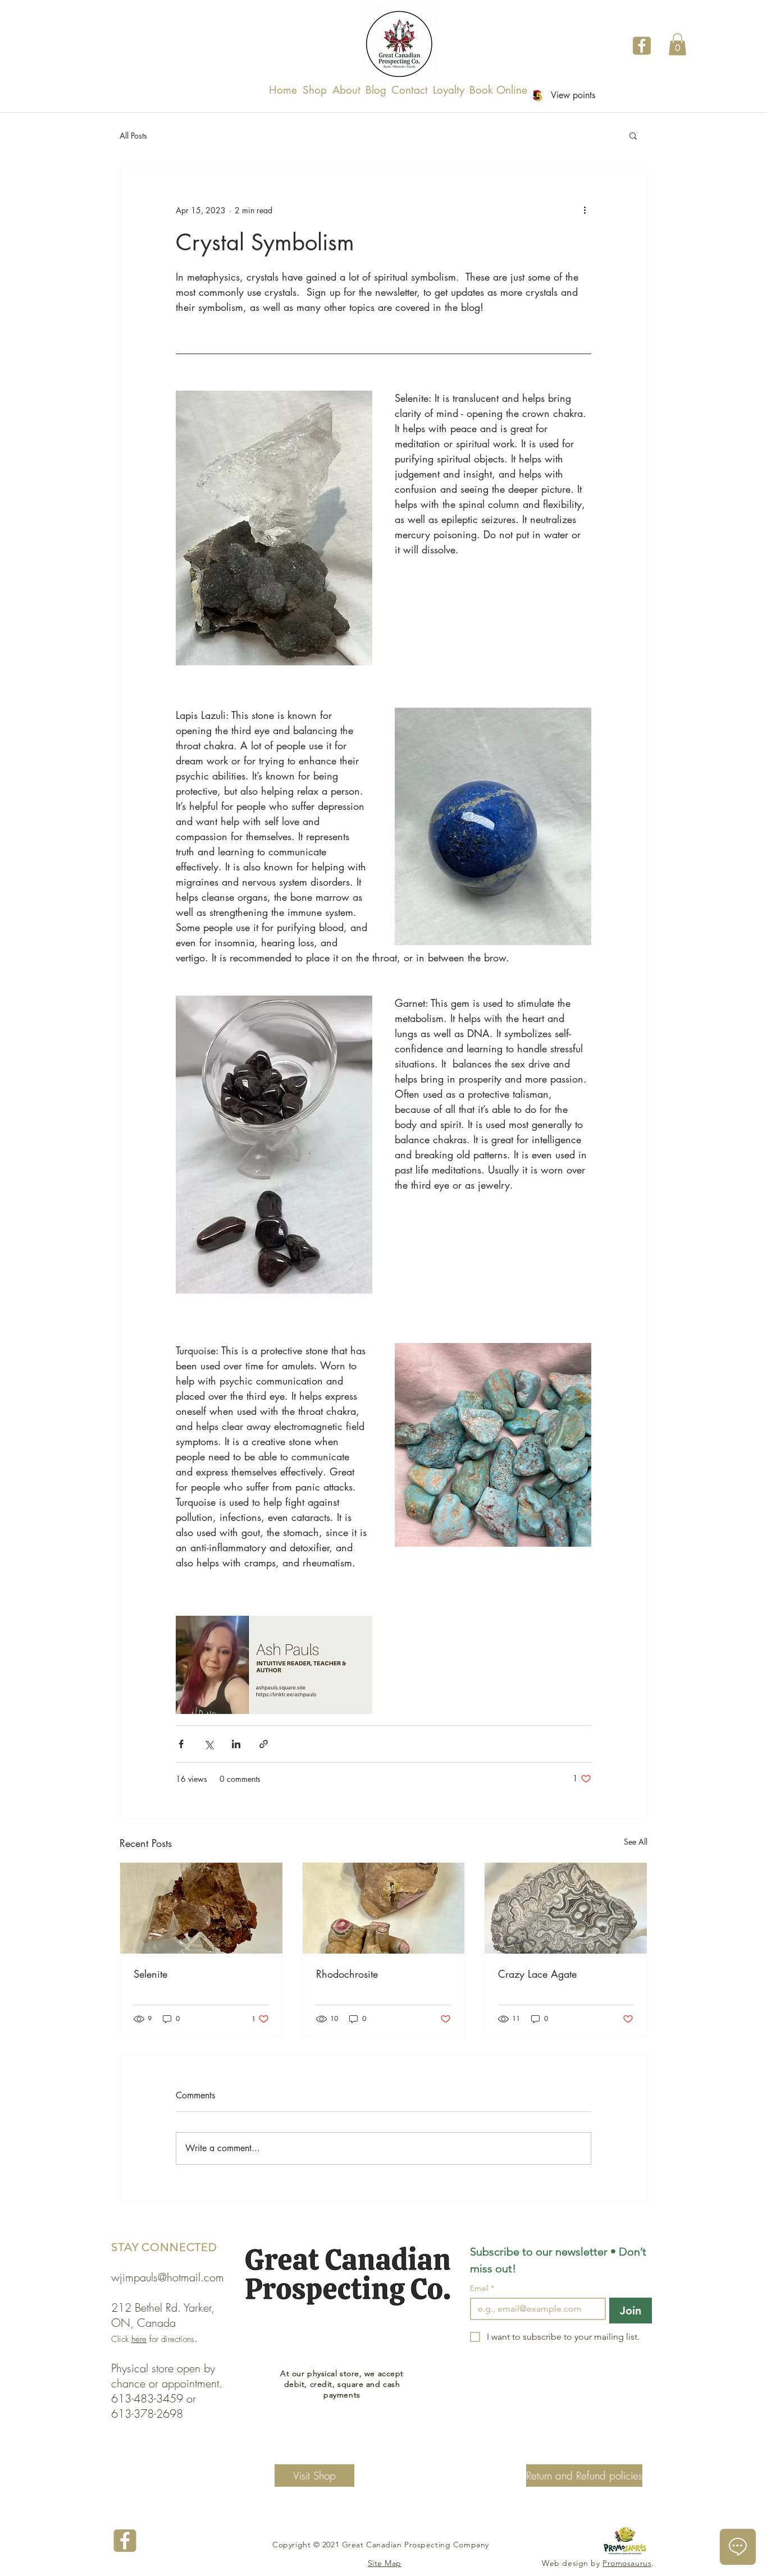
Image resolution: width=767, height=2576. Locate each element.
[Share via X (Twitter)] (209, 1744)
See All (636, 1842)
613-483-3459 (147, 2398)
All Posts (133, 136)
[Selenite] (201, 1908)
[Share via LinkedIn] (236, 1744)
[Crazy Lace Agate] (566, 1908)
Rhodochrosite (347, 1974)
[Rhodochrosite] (384, 1908)
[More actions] (585, 210)
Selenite (150, 1974)
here (139, 2339)
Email (482, 2288)
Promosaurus (627, 2563)
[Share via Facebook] (181, 1744)
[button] (677, 44)
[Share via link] (264, 1744)
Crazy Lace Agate (537, 1974)
